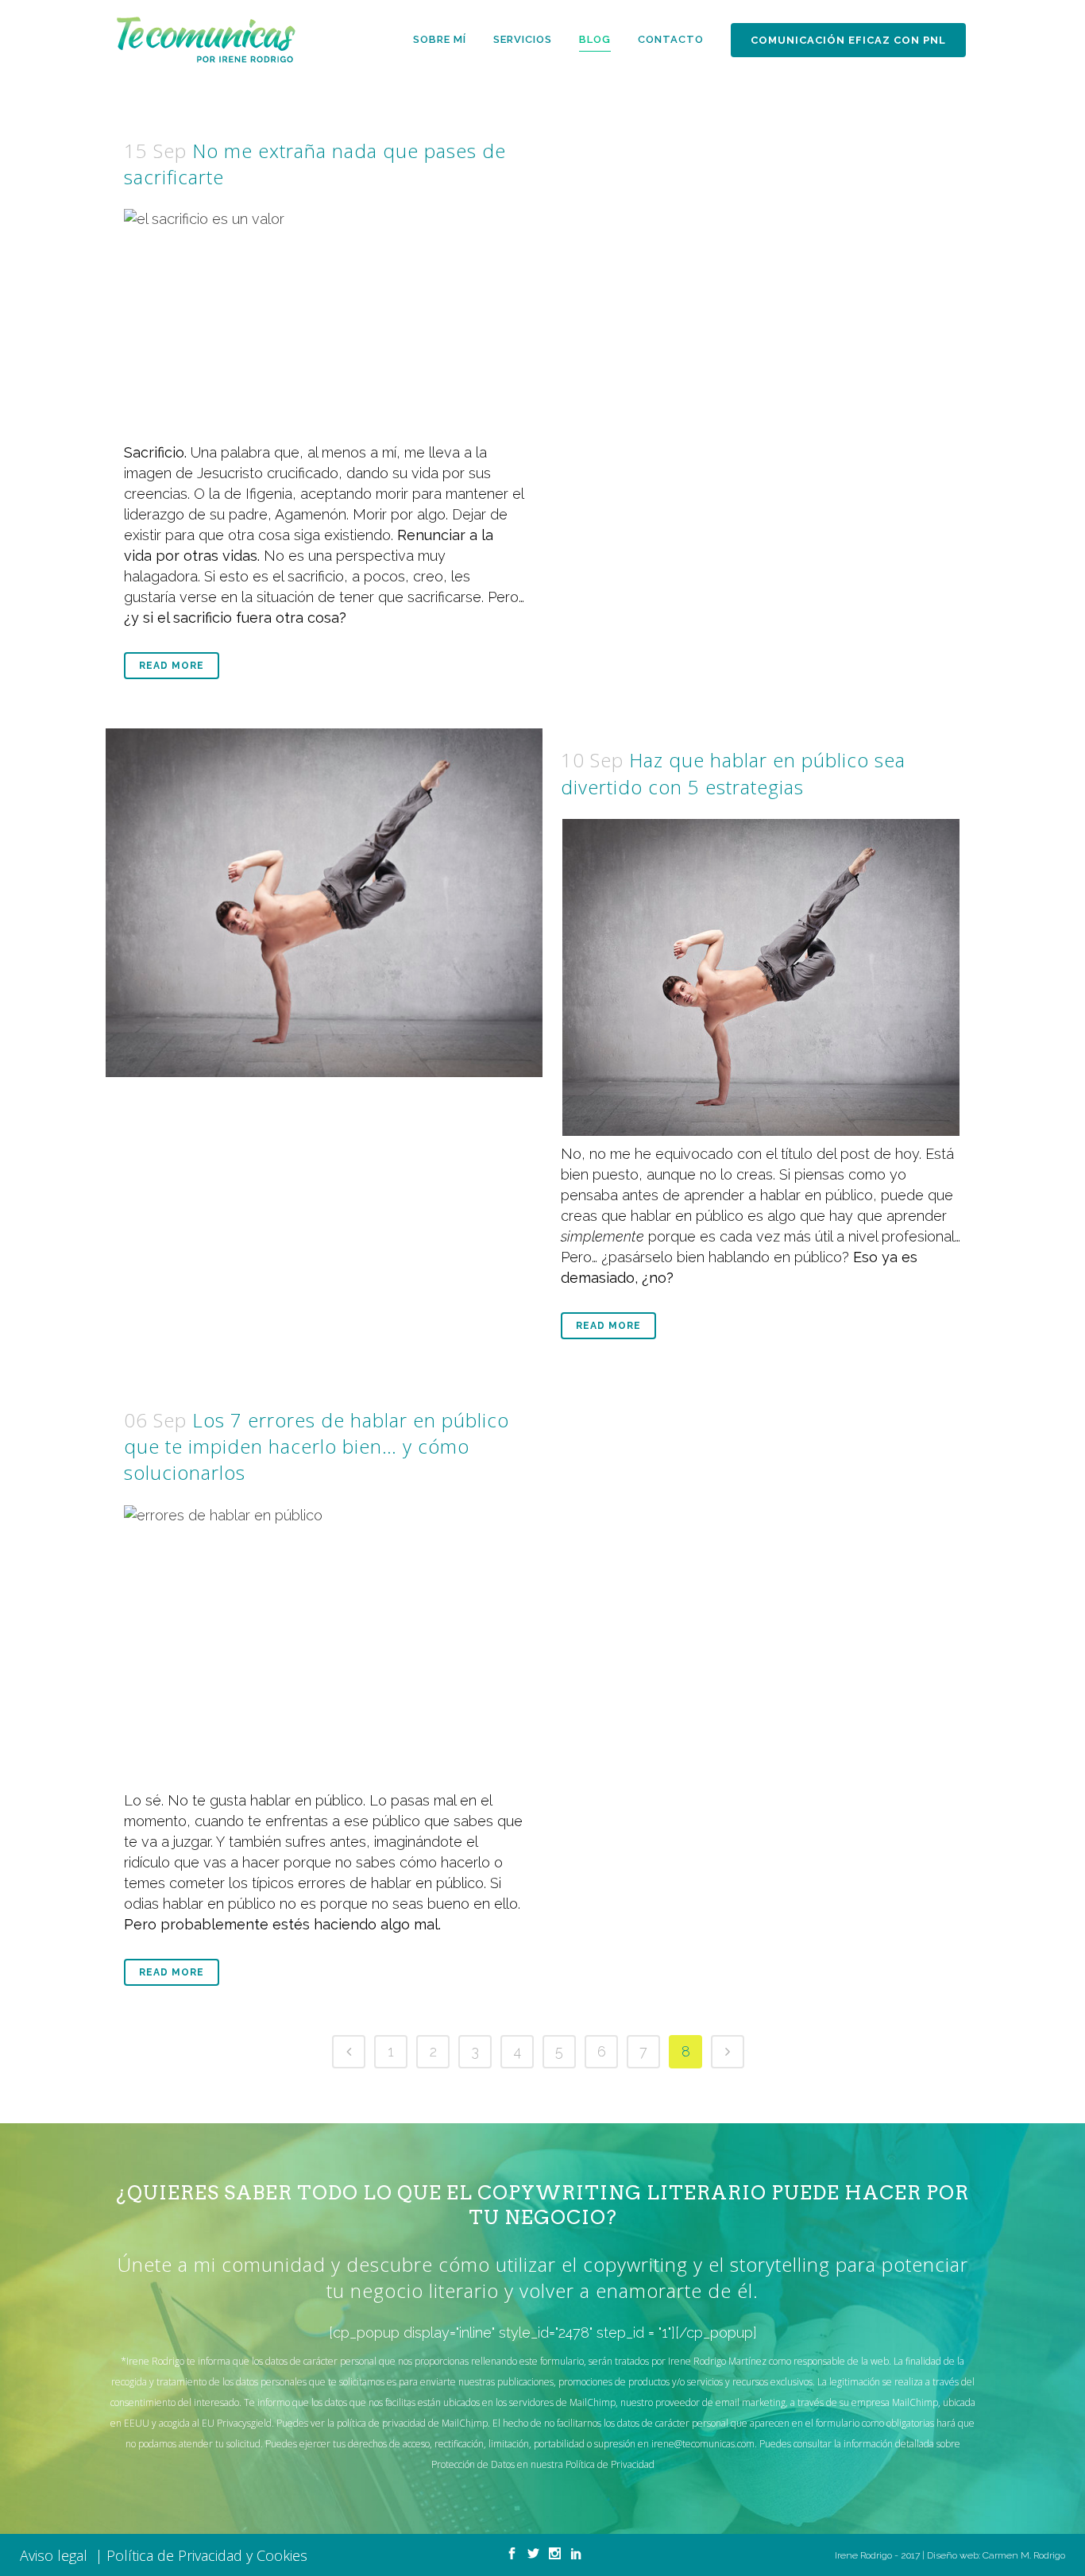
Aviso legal (58, 2555)
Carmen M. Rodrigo (1024, 2555)
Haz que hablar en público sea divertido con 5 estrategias (733, 773)
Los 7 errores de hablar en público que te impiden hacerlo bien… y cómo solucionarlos (317, 1446)
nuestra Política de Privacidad (593, 2464)
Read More (172, 666)
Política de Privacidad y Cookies (207, 2555)
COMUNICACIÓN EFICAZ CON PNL (848, 40)
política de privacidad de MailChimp (411, 2423)
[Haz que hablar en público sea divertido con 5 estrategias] (324, 903)
